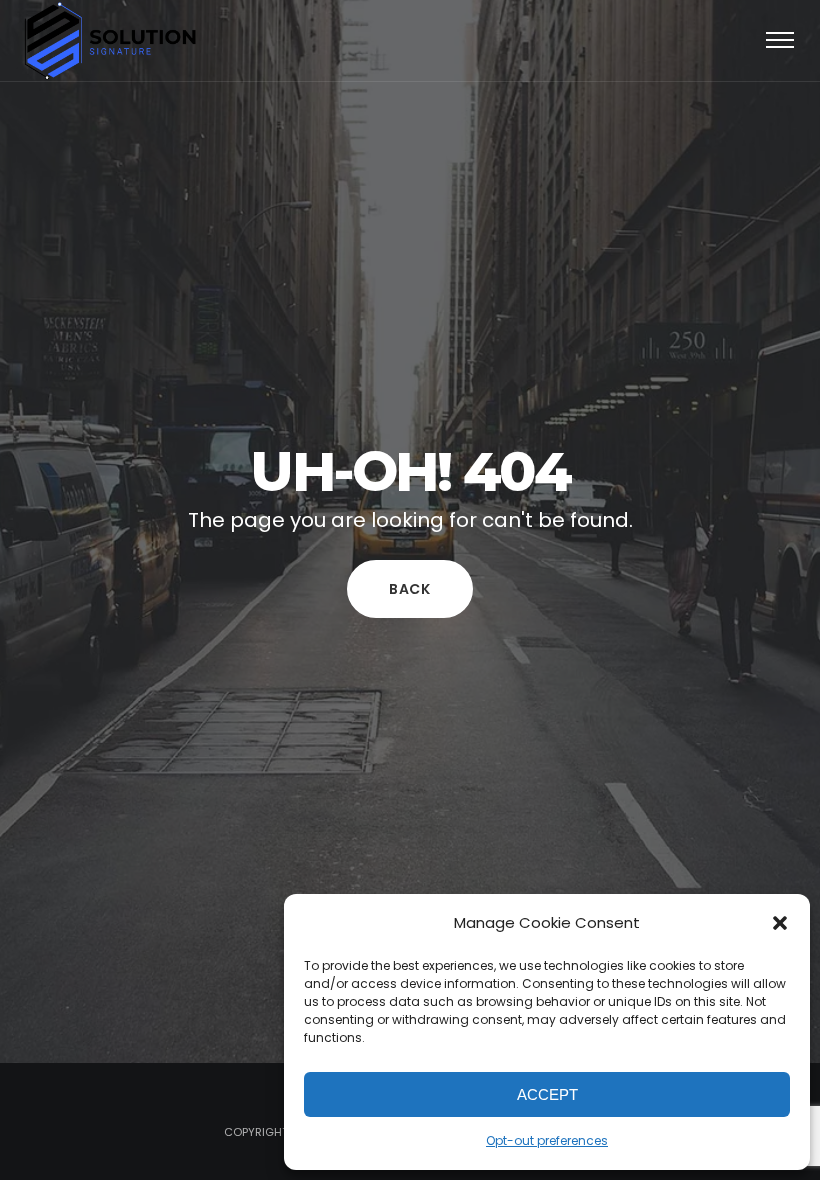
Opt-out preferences (547, 1140)
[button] (780, 923)
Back (410, 589)
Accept (547, 1094)
